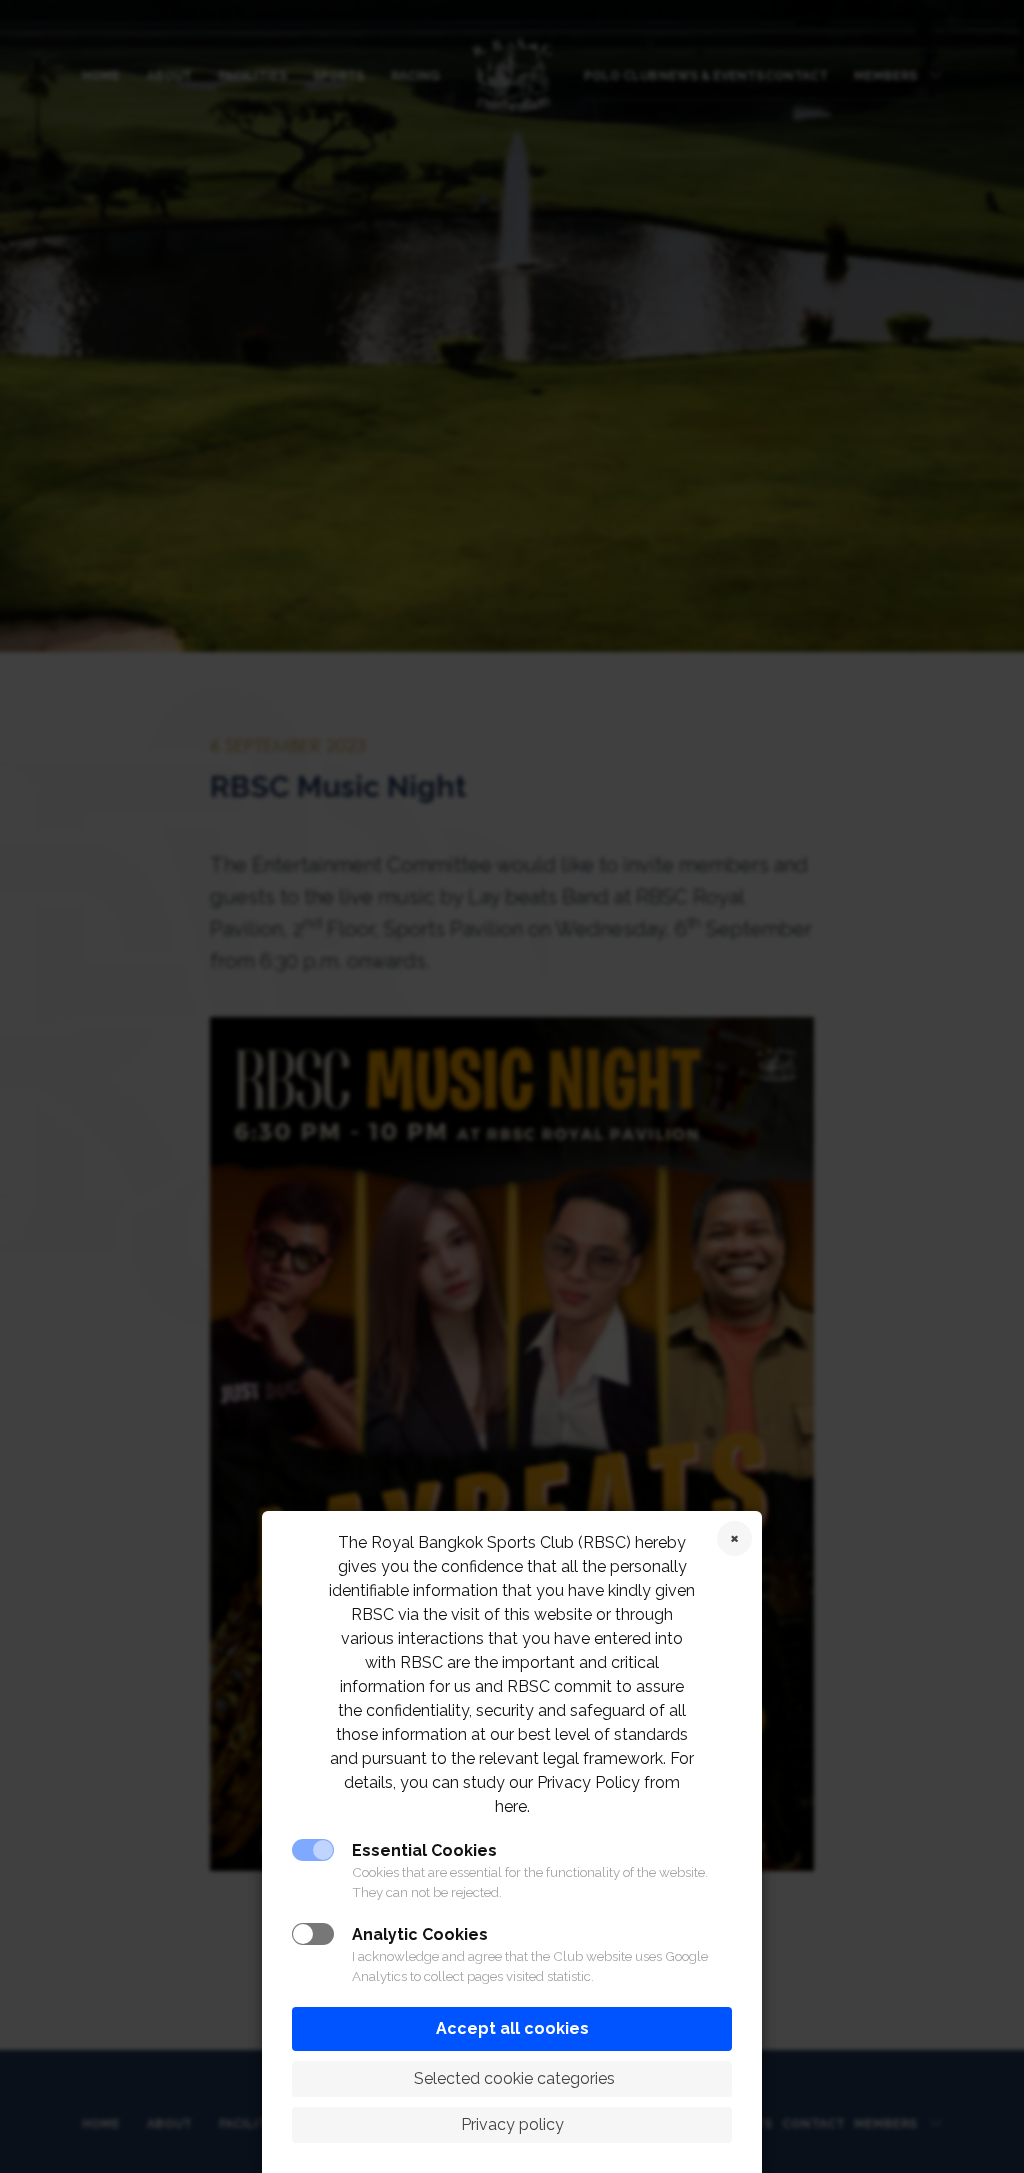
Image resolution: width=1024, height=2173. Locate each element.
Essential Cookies (424, 1850)
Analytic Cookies (420, 1934)
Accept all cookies (512, 2028)
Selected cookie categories (512, 2078)
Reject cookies (734, 1538)
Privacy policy (512, 2124)
